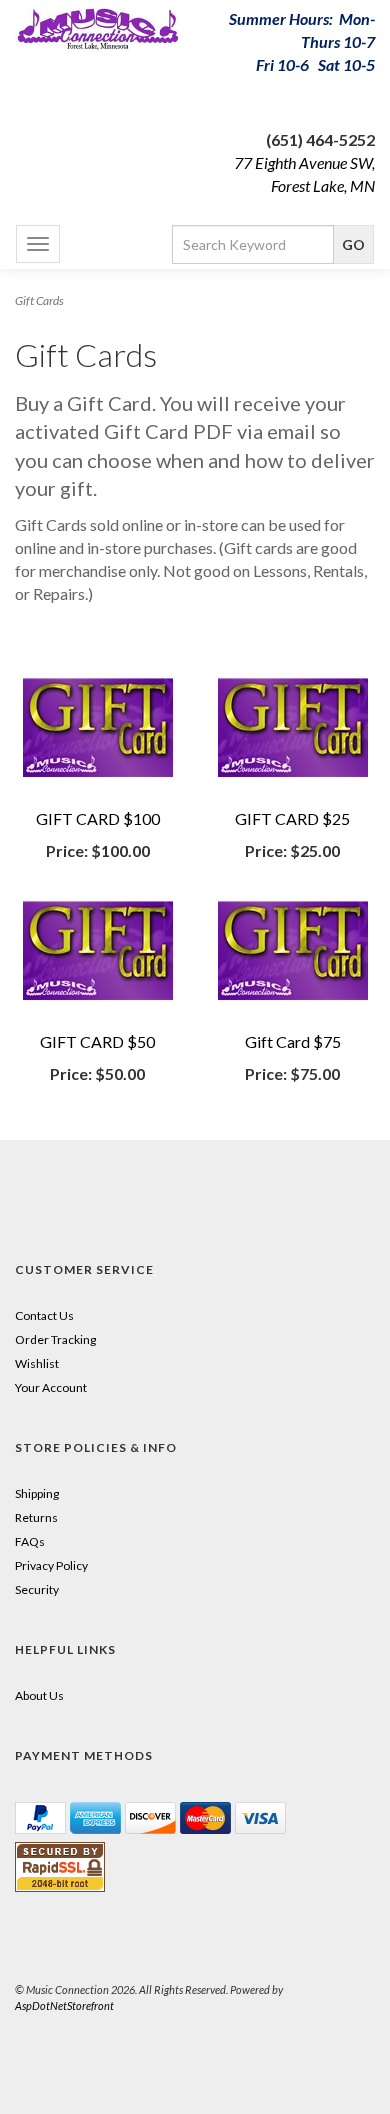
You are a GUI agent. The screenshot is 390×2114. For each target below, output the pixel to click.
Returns (36, 1517)
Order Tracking (55, 1339)
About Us (39, 1695)
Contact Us (44, 1315)
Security (37, 1589)
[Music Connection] (97, 30)
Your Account (51, 1387)
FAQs (30, 1541)
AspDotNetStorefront (64, 2005)
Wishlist (37, 1363)
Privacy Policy (51, 1565)
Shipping (37, 1493)
